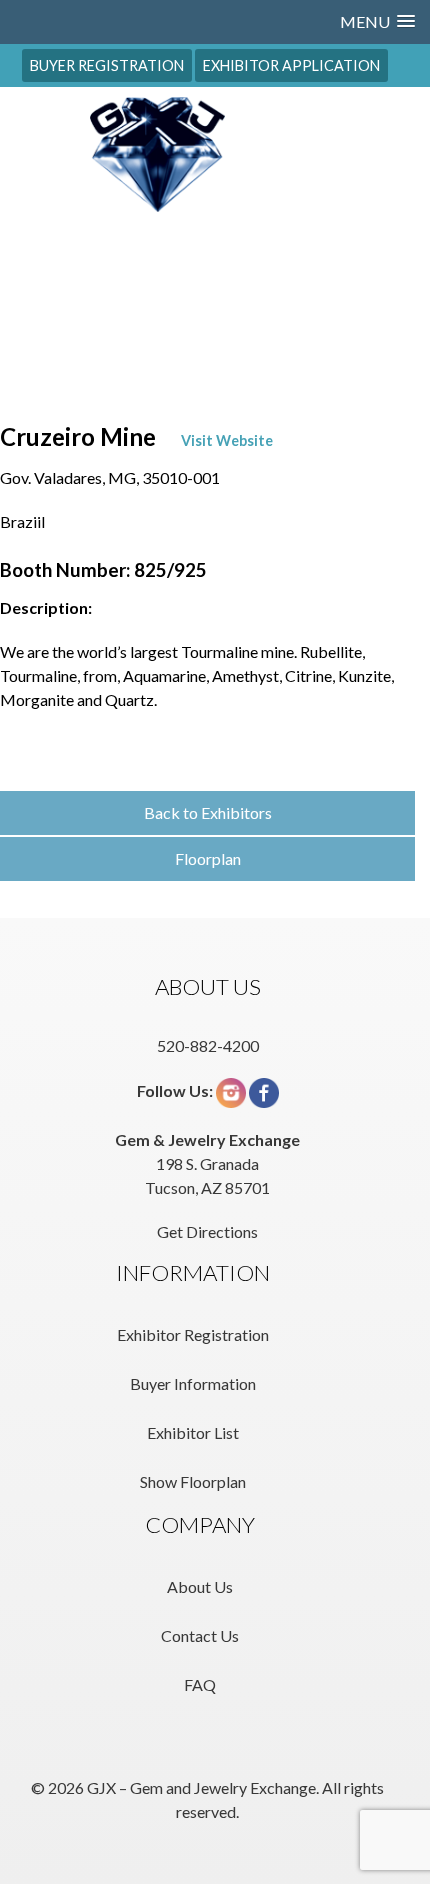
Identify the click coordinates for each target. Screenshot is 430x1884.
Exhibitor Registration (193, 1334)
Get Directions (207, 1231)
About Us (200, 1586)
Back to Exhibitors (208, 812)
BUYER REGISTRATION (107, 65)
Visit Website (227, 440)
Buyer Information (193, 1383)
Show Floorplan (193, 1481)
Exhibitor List (193, 1432)
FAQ (200, 1684)
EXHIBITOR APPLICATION (291, 65)
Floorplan (208, 858)
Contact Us (200, 1635)
